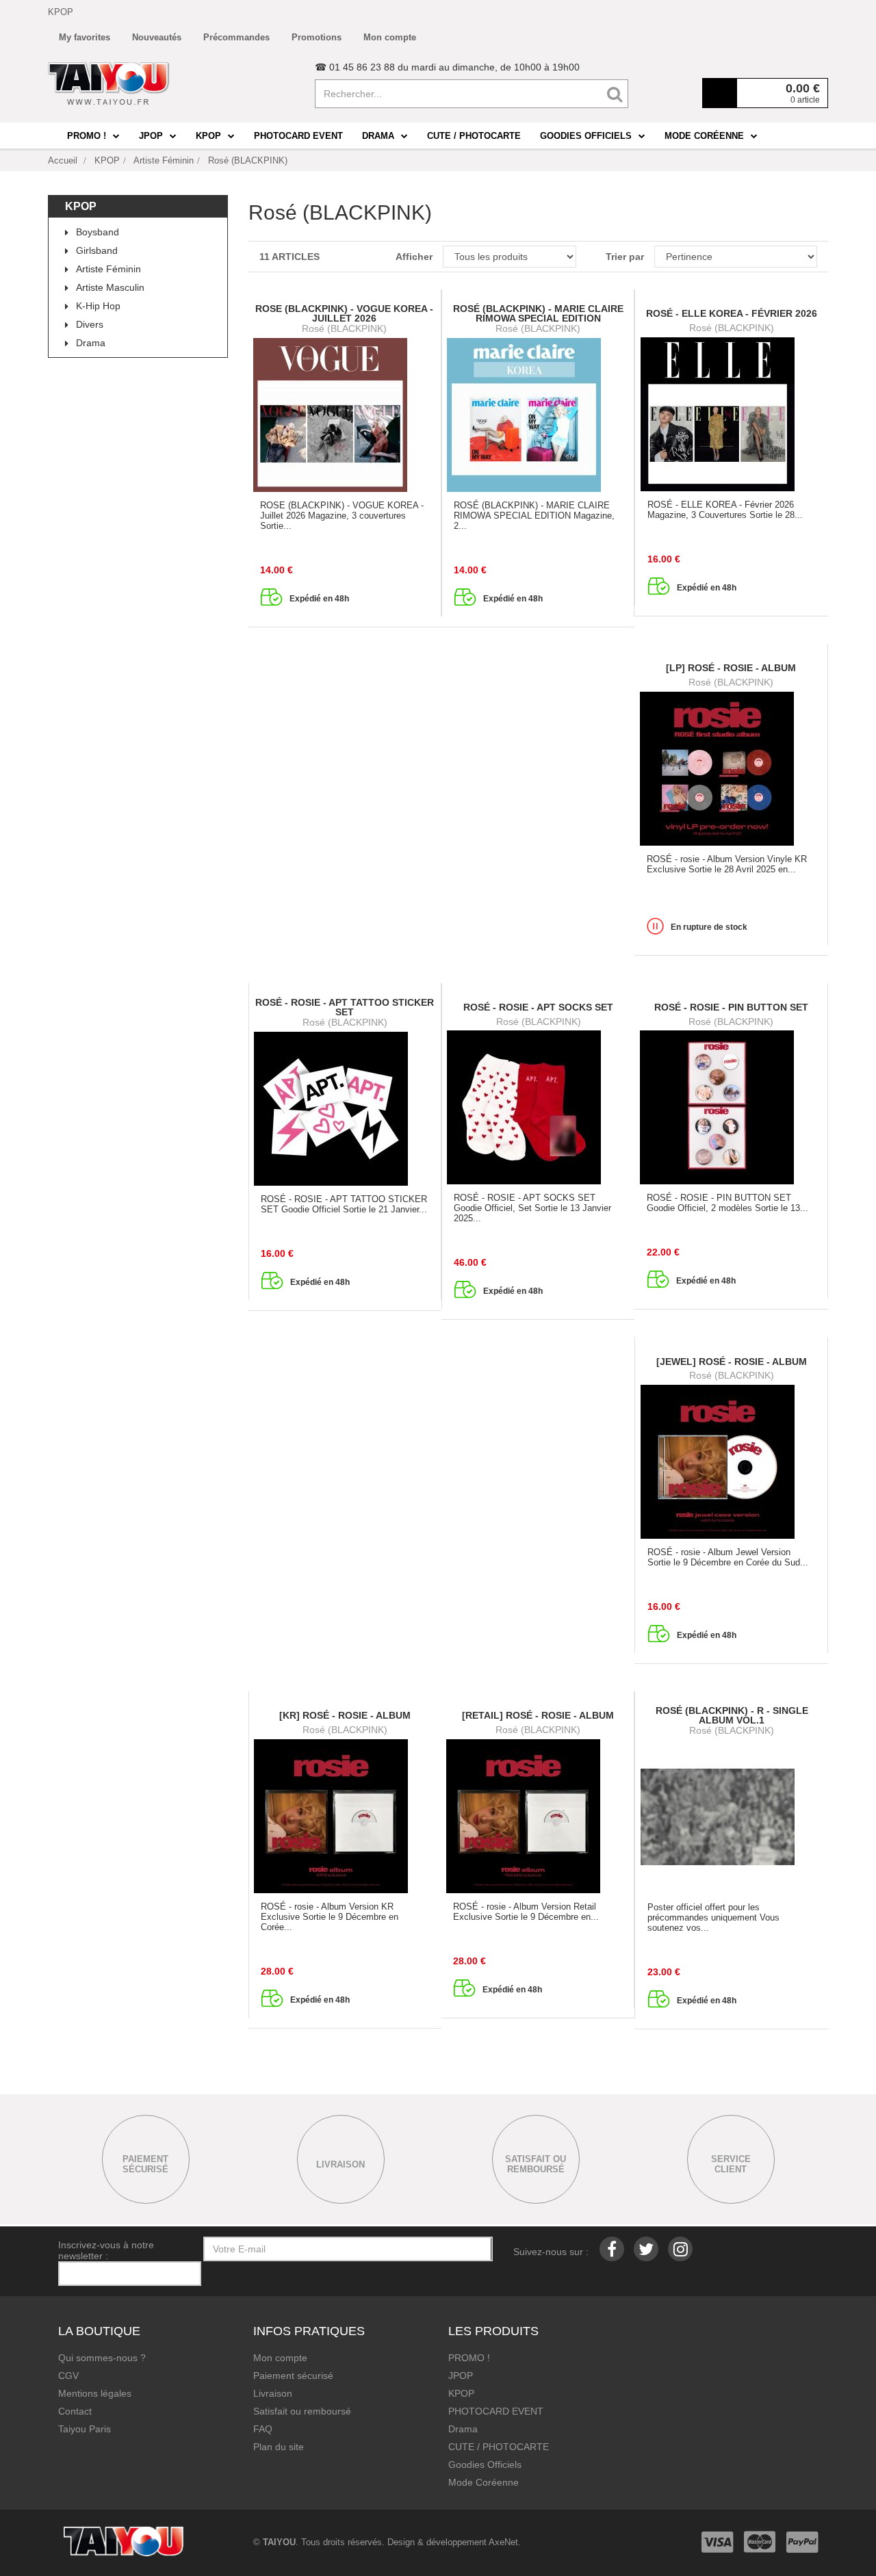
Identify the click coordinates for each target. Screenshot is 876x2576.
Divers (90, 324)
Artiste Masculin (110, 287)
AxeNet (503, 2542)
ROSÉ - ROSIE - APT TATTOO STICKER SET (345, 1007)
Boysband (98, 232)
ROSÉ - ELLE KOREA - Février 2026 (732, 313)
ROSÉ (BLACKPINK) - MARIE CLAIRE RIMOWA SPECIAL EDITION (538, 313)
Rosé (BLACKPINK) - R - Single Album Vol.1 (732, 1715)
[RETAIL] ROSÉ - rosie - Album (538, 1715)
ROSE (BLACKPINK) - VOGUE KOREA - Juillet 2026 (344, 313)
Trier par (625, 257)
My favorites (85, 37)
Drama (91, 343)
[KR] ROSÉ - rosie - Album (345, 1715)
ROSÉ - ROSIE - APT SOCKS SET (538, 1007)
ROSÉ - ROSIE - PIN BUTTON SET (731, 1007)
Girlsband (97, 250)
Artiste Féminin (108, 269)
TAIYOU (279, 2542)
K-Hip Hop (98, 306)
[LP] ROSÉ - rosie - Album (731, 668)
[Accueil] (109, 83)
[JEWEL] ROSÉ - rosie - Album (732, 1362)
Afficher (414, 257)
